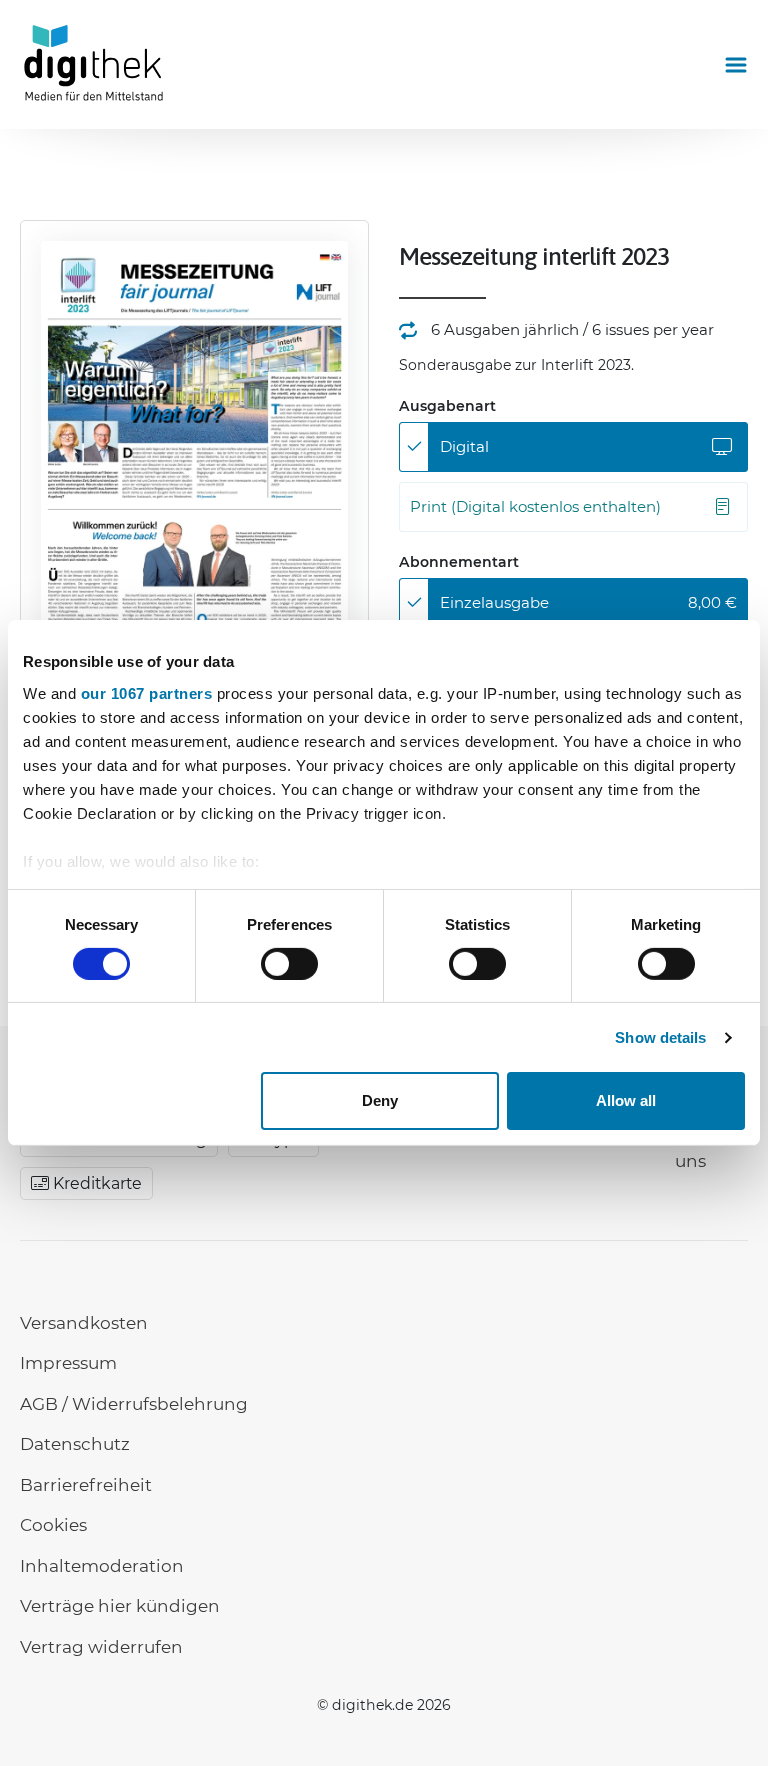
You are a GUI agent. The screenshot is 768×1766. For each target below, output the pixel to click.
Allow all (626, 1100)
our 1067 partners (147, 692)
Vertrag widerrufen (101, 1647)
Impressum (68, 1363)
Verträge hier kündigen (120, 1606)
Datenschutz (75, 1444)
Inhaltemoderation (102, 1566)
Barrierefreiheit (86, 1485)
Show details (660, 1037)
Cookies (53, 1525)
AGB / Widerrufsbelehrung (134, 1404)
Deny (380, 1100)
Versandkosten (84, 1323)
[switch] (289, 964)
